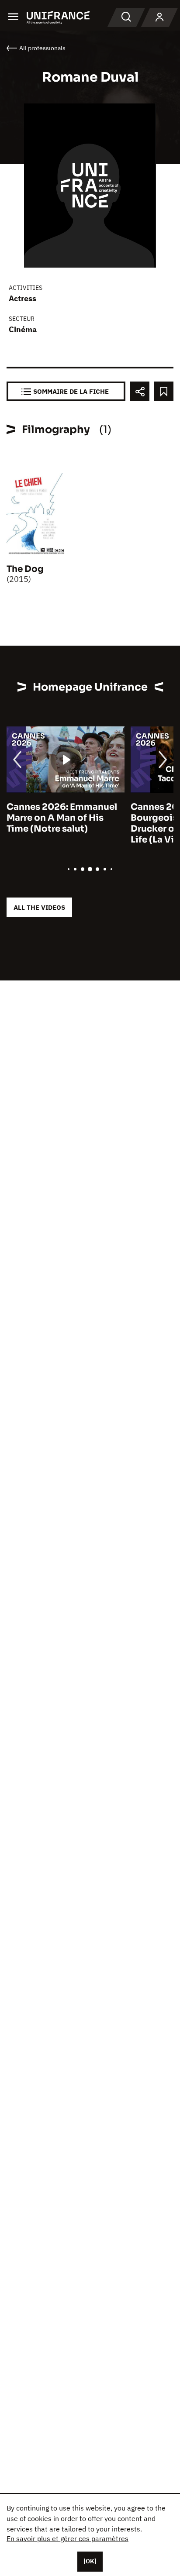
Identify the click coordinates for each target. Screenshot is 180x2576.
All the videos (39, 907)
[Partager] (140, 391)
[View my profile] (159, 17)
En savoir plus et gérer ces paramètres (67, 2538)
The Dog (25, 569)
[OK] (90, 2561)
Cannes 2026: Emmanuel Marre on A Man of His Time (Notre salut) (62, 818)
